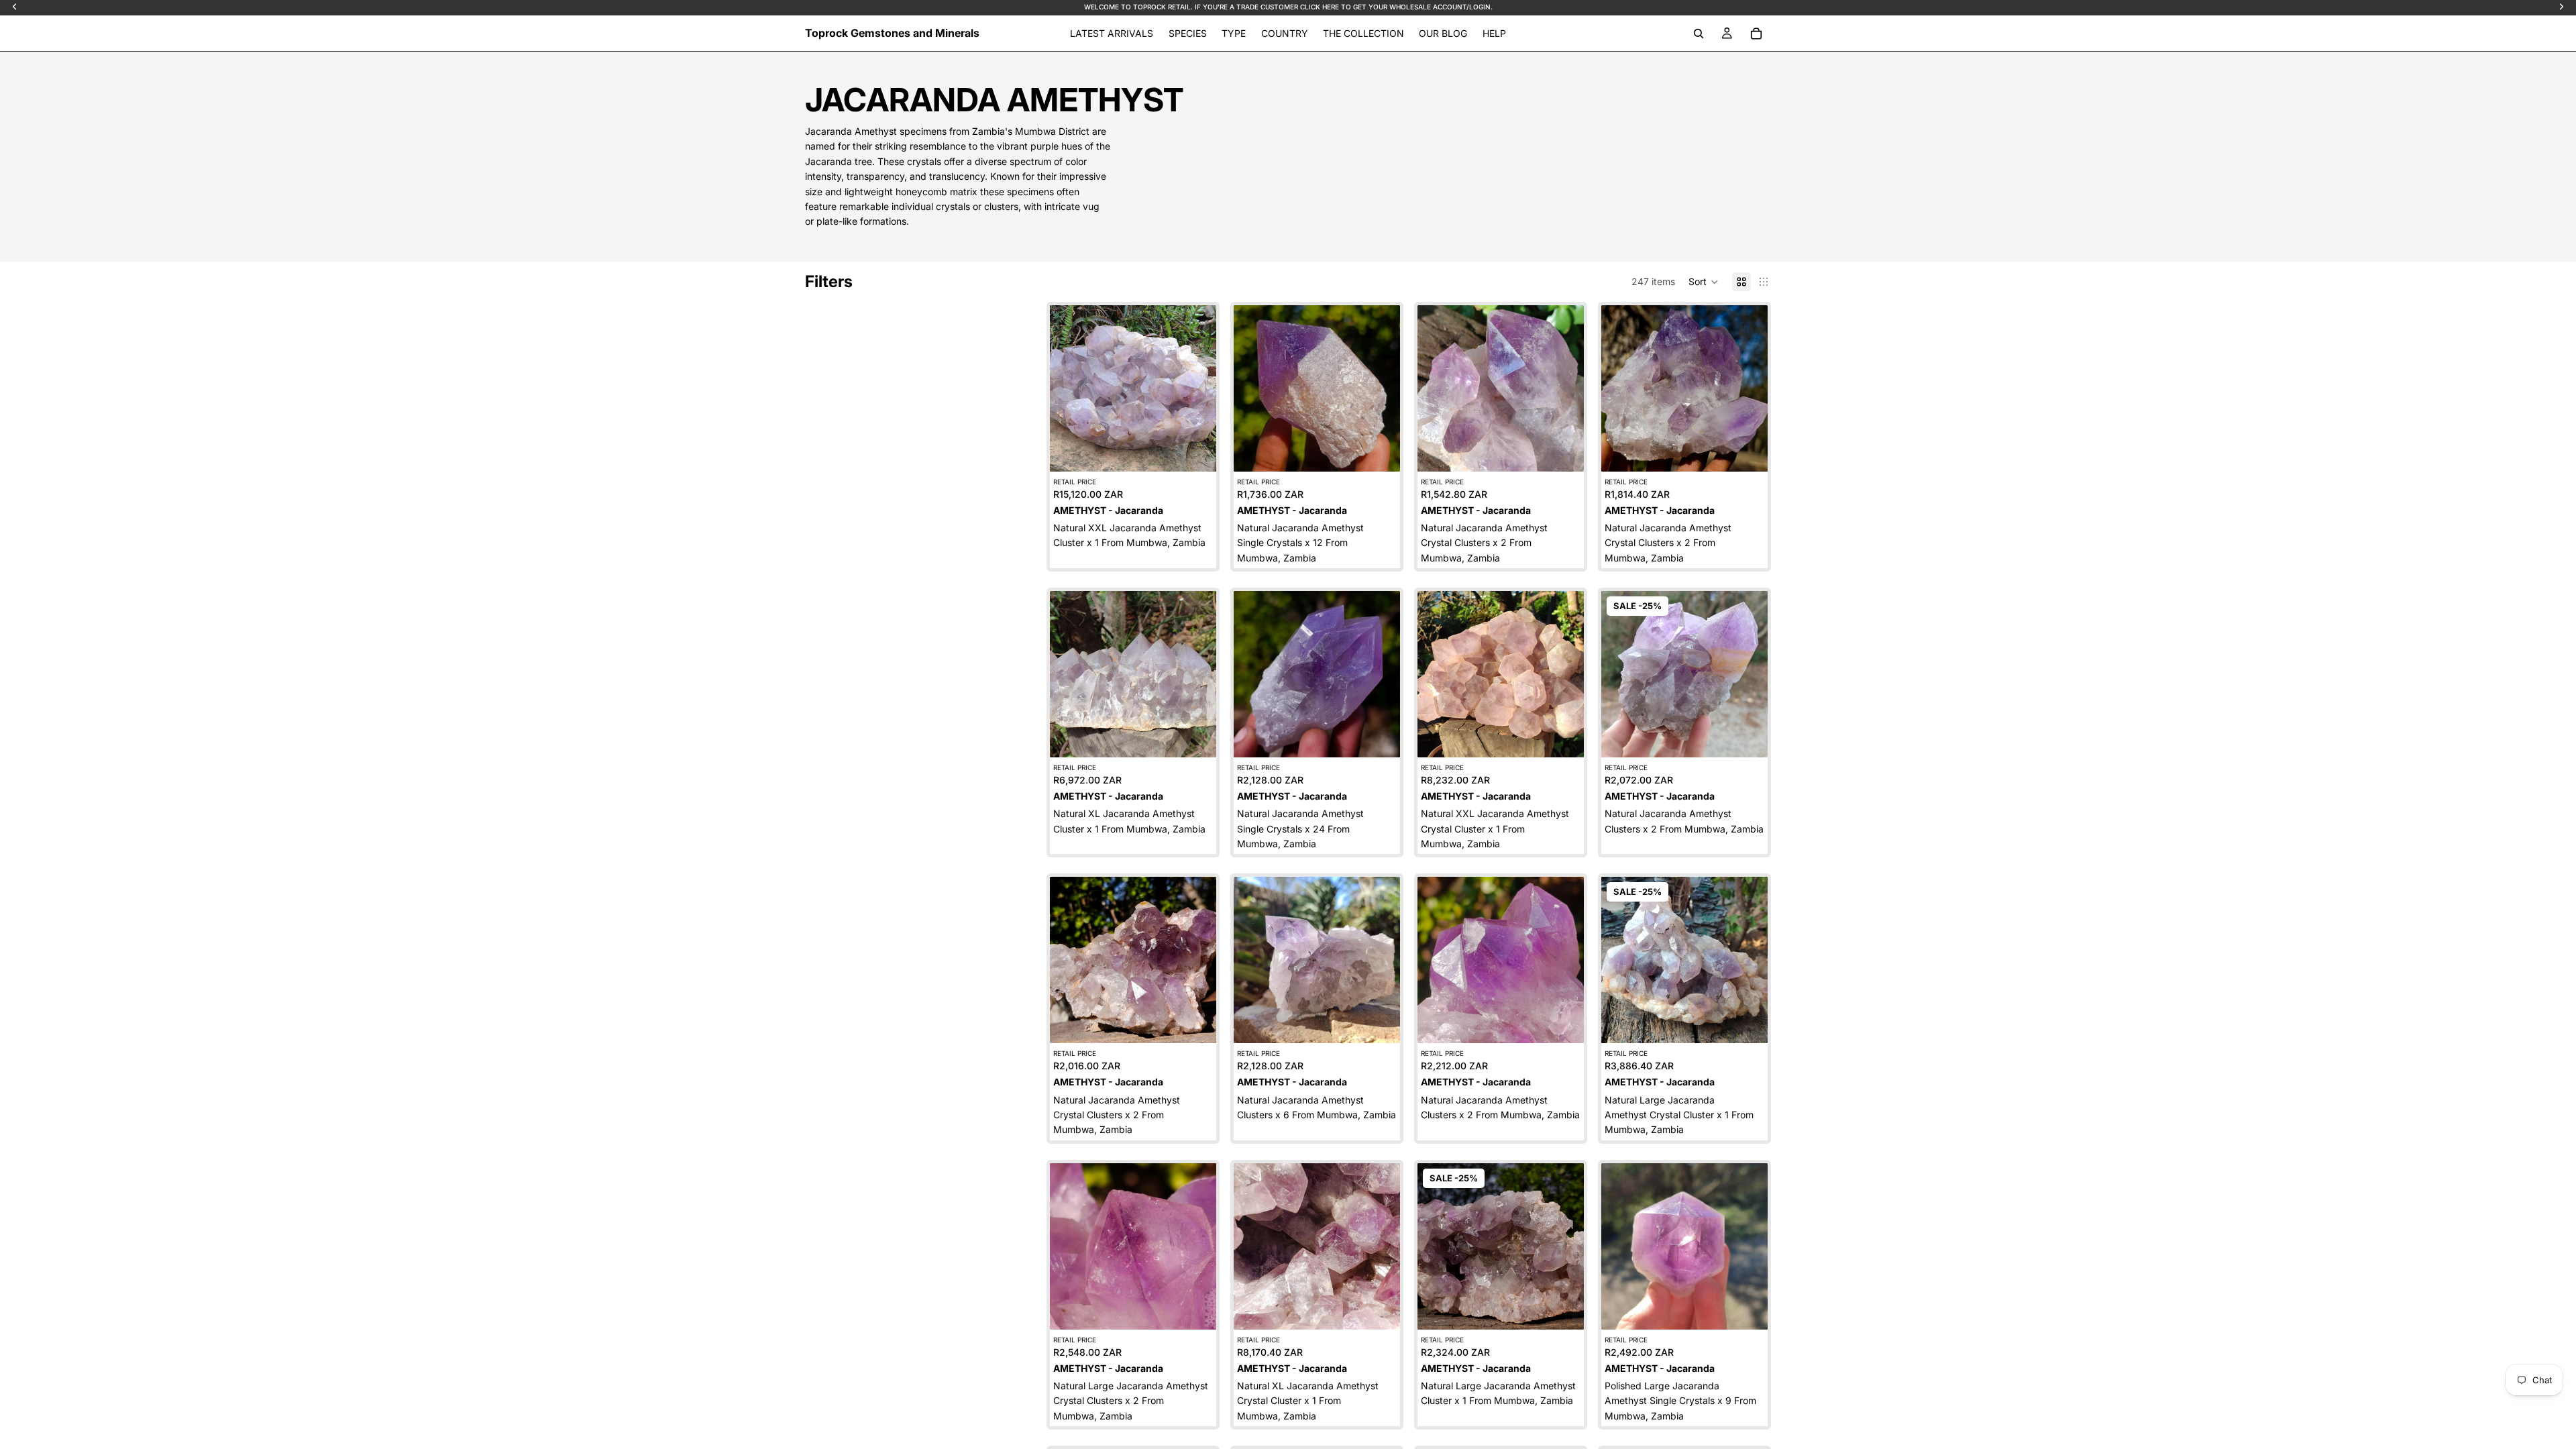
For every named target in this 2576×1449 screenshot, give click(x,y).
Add (1207, 450)
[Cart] (1756, 34)
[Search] (1699, 34)
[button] (1704, 282)
